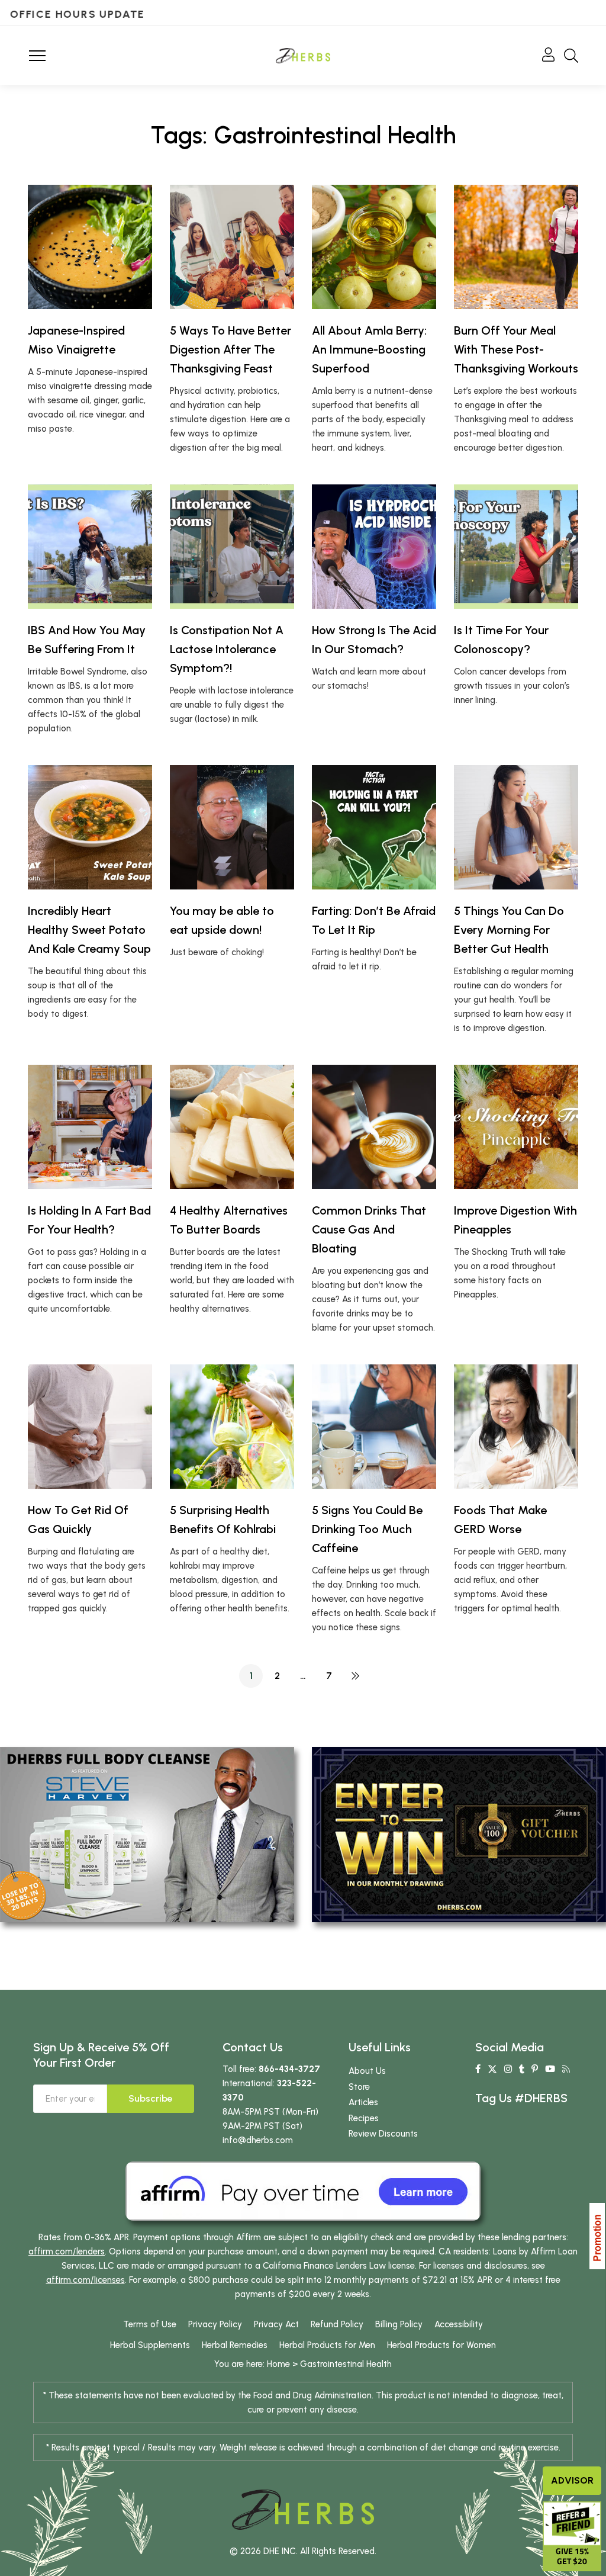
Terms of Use (150, 2324)
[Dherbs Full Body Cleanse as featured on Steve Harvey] (147, 1834)
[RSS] (566, 2069)
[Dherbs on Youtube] (550, 2069)
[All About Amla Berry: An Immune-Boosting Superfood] (374, 247)
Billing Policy (399, 2324)
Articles (363, 2102)
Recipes (364, 2118)
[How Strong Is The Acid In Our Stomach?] (374, 547)
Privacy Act (276, 2324)
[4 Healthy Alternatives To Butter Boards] (232, 1127)
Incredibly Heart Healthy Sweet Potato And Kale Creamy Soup (89, 930)
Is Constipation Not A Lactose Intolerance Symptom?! (227, 649)
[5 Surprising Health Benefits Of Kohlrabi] (232, 1427)
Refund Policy (337, 2324)
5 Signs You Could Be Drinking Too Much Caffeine (367, 1529)
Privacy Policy (215, 2324)
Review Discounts (383, 2134)
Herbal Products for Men (327, 2345)
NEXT (355, 1676)
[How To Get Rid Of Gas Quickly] (90, 1427)
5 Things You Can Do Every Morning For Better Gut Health (509, 930)
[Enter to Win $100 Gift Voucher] (459, 1834)
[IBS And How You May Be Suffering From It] (90, 547)
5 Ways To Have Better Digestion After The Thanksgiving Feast (231, 349)
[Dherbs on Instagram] (508, 2069)
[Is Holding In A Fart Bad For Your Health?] (90, 1127)
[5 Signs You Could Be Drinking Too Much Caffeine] (374, 1427)
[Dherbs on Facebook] (478, 2069)
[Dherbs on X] (492, 2069)
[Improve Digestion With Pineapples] (516, 1127)
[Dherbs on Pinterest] (535, 2069)
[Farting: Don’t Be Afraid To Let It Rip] (374, 827)
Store (359, 2087)
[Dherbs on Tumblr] (522, 2069)
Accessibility (459, 2324)
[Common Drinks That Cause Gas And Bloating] (374, 1127)
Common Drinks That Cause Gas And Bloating (369, 1229)
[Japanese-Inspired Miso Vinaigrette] (90, 247)
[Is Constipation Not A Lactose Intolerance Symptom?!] (232, 547)
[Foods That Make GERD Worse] (516, 1427)
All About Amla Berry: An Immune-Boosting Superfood (369, 349)
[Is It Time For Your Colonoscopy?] (516, 547)
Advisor (572, 2480)
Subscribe (151, 2098)
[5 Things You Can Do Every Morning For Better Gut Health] (516, 827)
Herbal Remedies (235, 2345)
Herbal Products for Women (441, 2345)
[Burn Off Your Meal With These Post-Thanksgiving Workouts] (516, 247)
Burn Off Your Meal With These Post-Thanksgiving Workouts (516, 349)
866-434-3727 (289, 2069)
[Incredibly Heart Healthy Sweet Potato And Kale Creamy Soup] (90, 827)
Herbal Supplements (150, 2345)
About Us (367, 2071)
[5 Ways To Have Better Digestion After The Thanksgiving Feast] (232, 247)
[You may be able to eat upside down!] (232, 827)
